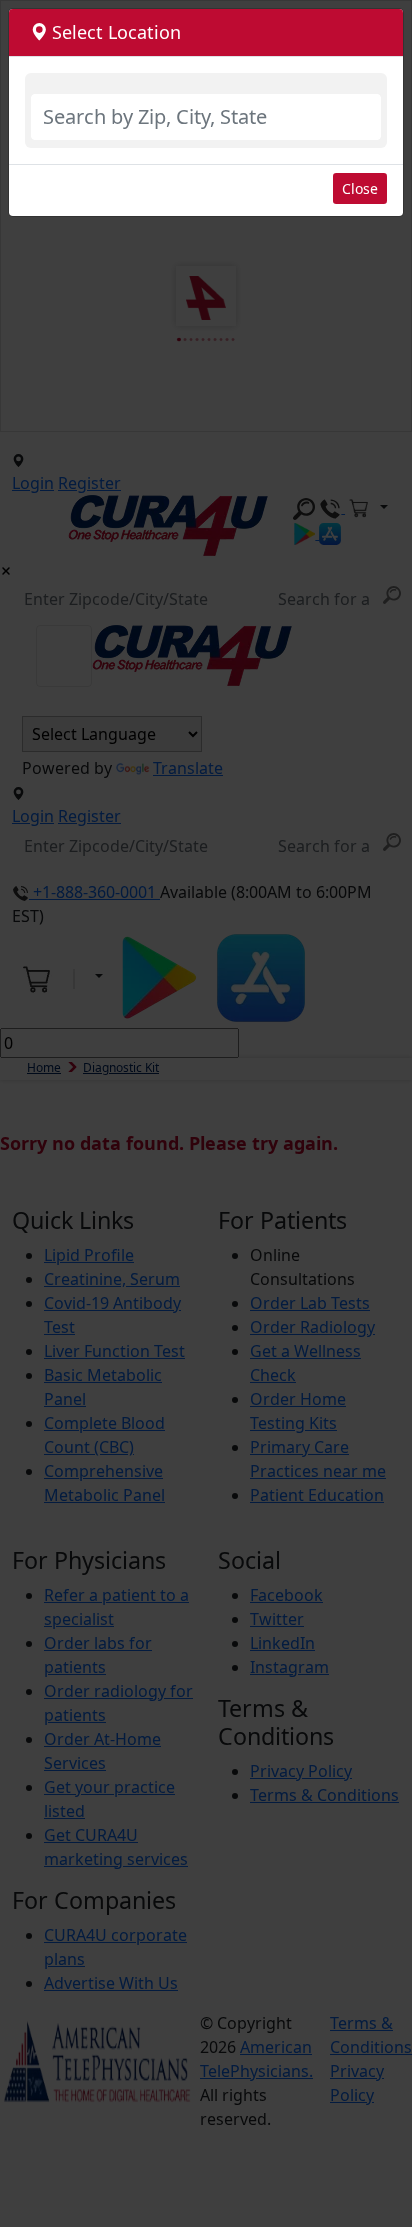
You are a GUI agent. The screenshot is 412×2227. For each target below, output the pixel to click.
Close (360, 188)
